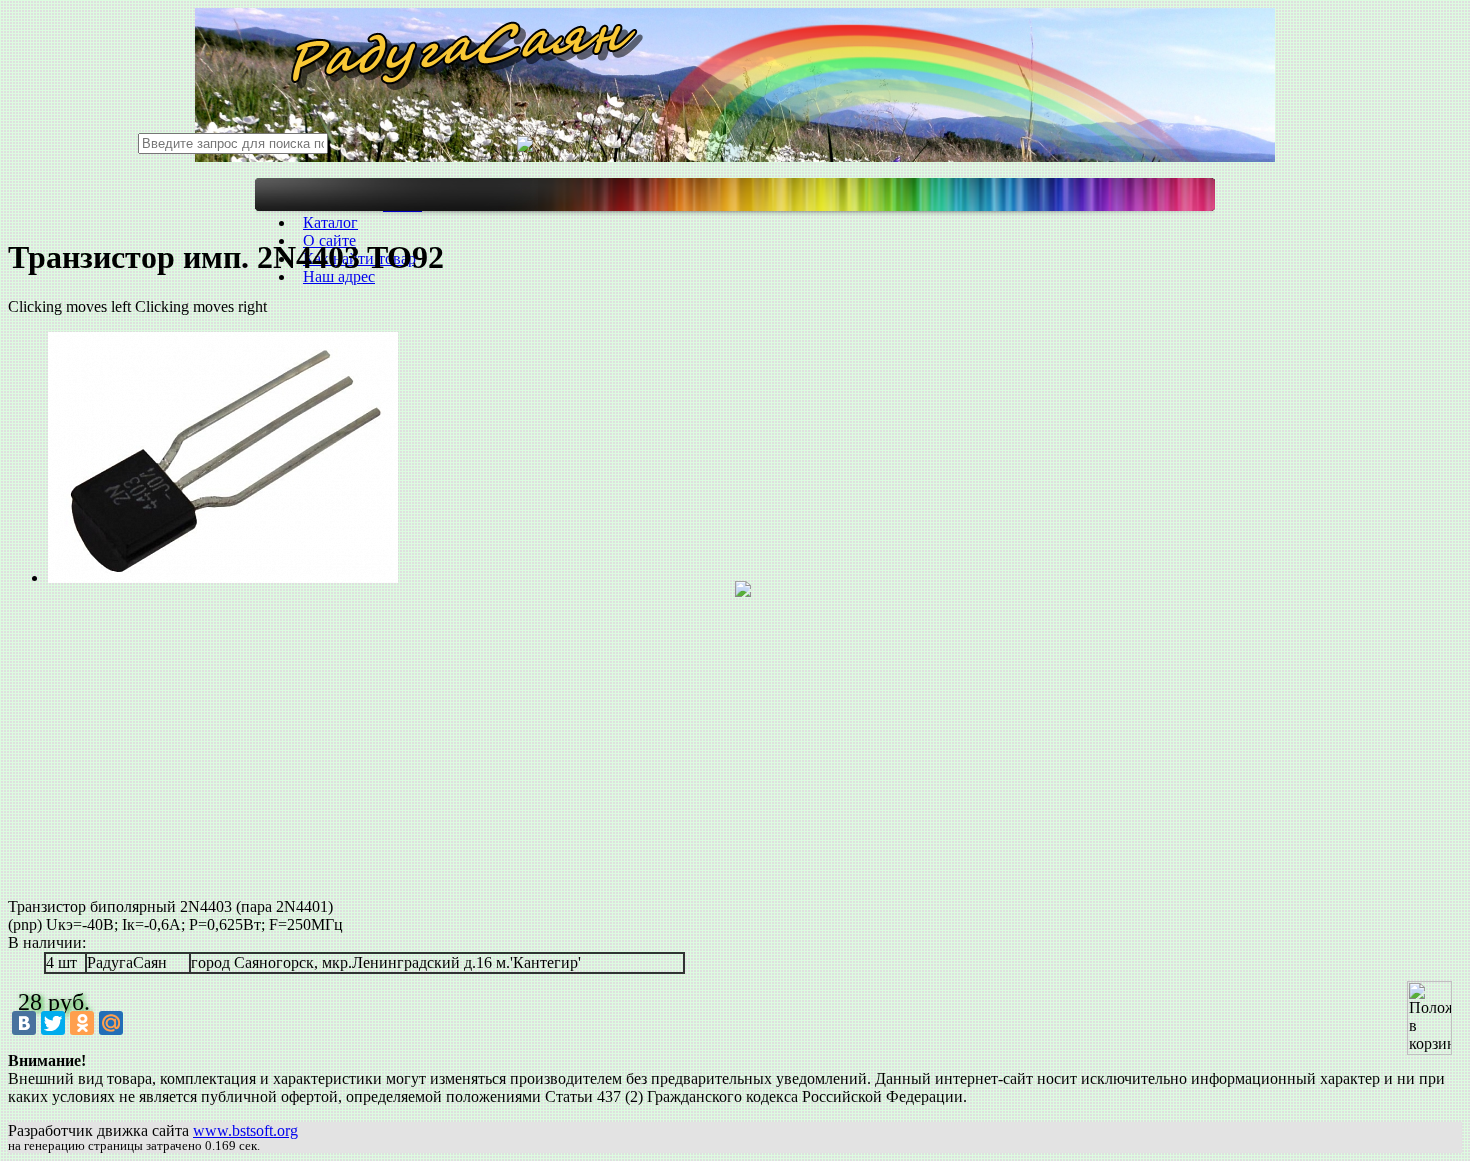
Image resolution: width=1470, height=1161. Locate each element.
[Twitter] (53, 1023)
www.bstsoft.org (245, 1130)
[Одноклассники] (82, 1023)
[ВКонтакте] (24, 1023)
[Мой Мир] (111, 1023)
